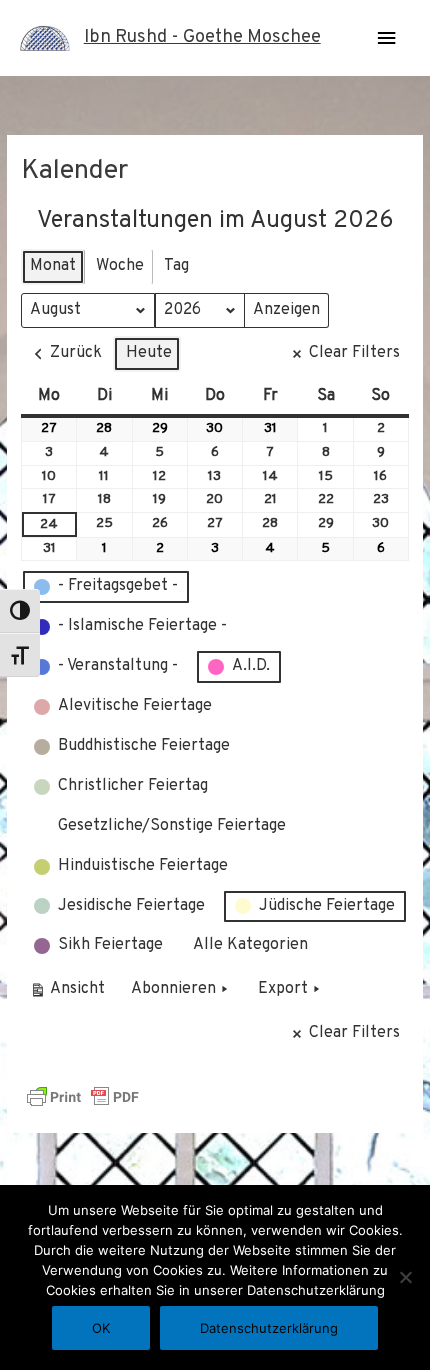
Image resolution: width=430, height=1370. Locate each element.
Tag (176, 266)
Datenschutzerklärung (269, 1328)
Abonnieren (173, 989)
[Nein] (405, 1277)
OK (101, 1328)
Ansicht (70, 993)
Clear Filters (354, 353)
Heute (149, 353)
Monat (53, 266)
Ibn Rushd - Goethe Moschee (202, 37)
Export (283, 989)
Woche (120, 266)
